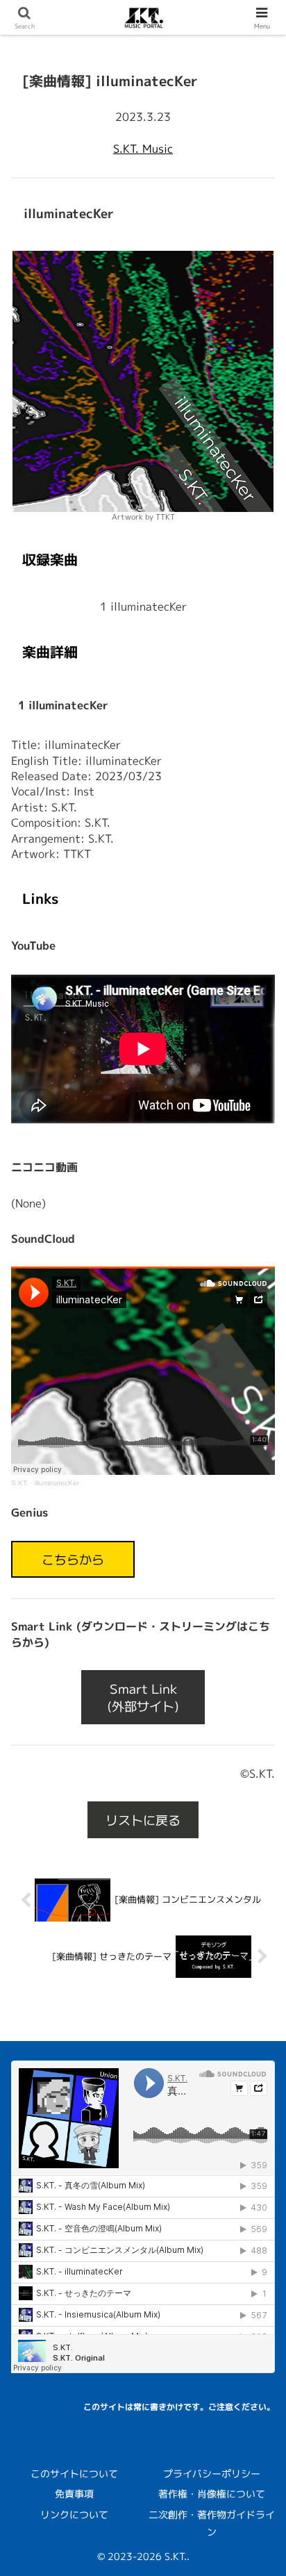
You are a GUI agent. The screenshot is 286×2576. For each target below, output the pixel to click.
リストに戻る (143, 1819)
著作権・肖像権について (212, 2494)
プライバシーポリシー (212, 2474)
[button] (255, 2050)
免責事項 (74, 2494)
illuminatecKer (57, 1483)
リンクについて (74, 2515)
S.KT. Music (143, 149)
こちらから (73, 1559)
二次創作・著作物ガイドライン (212, 2523)
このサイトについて (74, 2474)
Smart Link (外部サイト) (143, 1697)
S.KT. (20, 1483)
